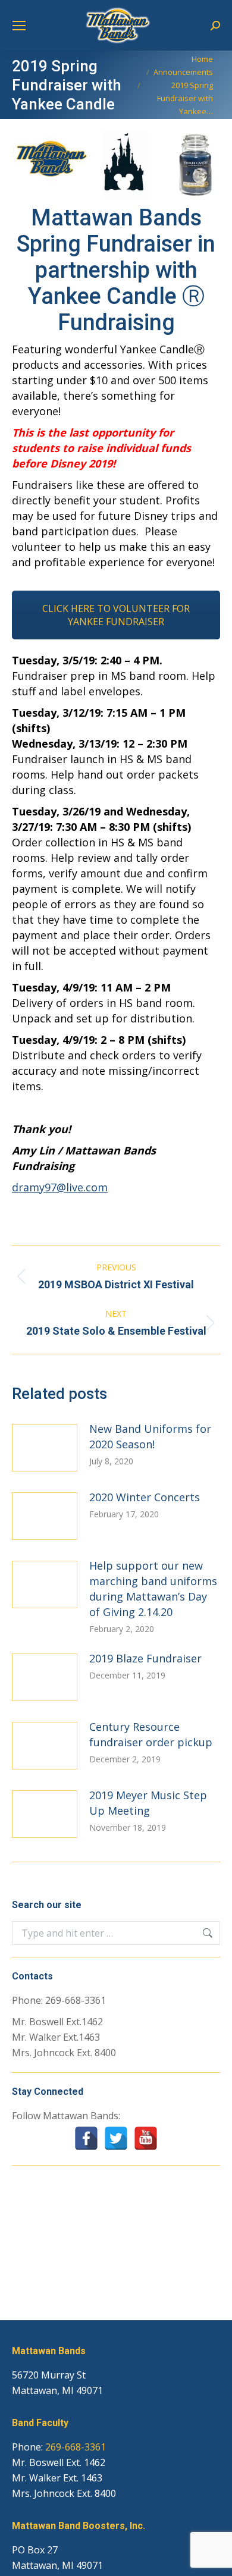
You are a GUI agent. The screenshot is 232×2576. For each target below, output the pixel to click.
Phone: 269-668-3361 (59, 2000)
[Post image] (45, 1448)
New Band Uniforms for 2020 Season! (150, 1436)
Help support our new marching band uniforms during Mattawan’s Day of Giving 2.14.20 (153, 1589)
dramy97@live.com (60, 1187)
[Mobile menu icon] (19, 26)
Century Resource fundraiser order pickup (151, 1734)
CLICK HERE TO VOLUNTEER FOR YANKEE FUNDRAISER (116, 615)
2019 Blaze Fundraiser (145, 1658)
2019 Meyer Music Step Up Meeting (148, 1803)
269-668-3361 (76, 2447)
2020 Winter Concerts (145, 1497)
